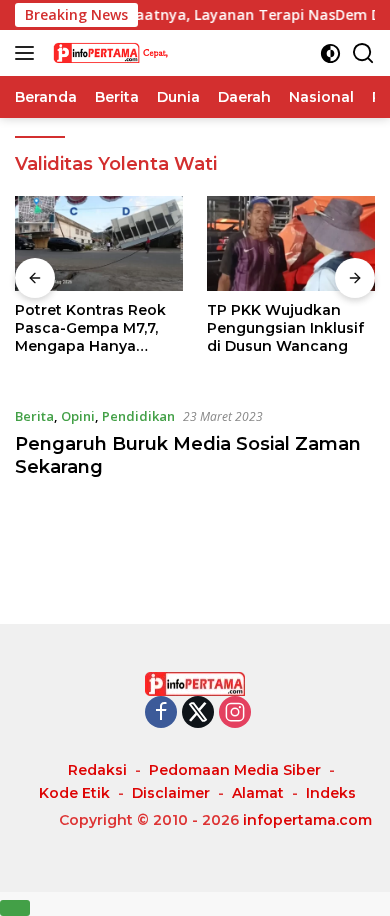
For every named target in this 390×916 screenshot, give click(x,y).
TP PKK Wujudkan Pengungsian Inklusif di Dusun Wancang (285, 328)
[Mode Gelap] (330, 53)
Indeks (331, 793)
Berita (34, 416)
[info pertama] (149, 53)
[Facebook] (161, 713)
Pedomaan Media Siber (235, 770)
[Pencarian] (363, 53)
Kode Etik (74, 793)
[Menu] (28, 53)
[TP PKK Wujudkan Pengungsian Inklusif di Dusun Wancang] (291, 243)
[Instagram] (235, 713)
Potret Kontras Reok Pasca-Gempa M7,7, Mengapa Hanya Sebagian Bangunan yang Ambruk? (90, 328)
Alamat (258, 793)
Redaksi (97, 770)
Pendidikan (138, 416)
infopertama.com (307, 820)
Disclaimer (171, 793)
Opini (78, 416)
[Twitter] (198, 713)
